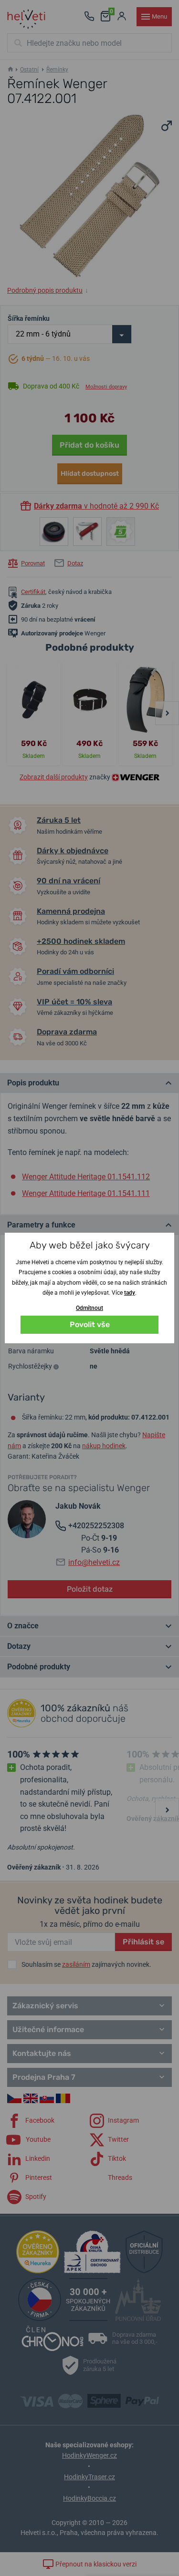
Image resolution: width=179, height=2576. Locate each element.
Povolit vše (90, 1324)
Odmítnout (89, 1308)
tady (130, 1293)
